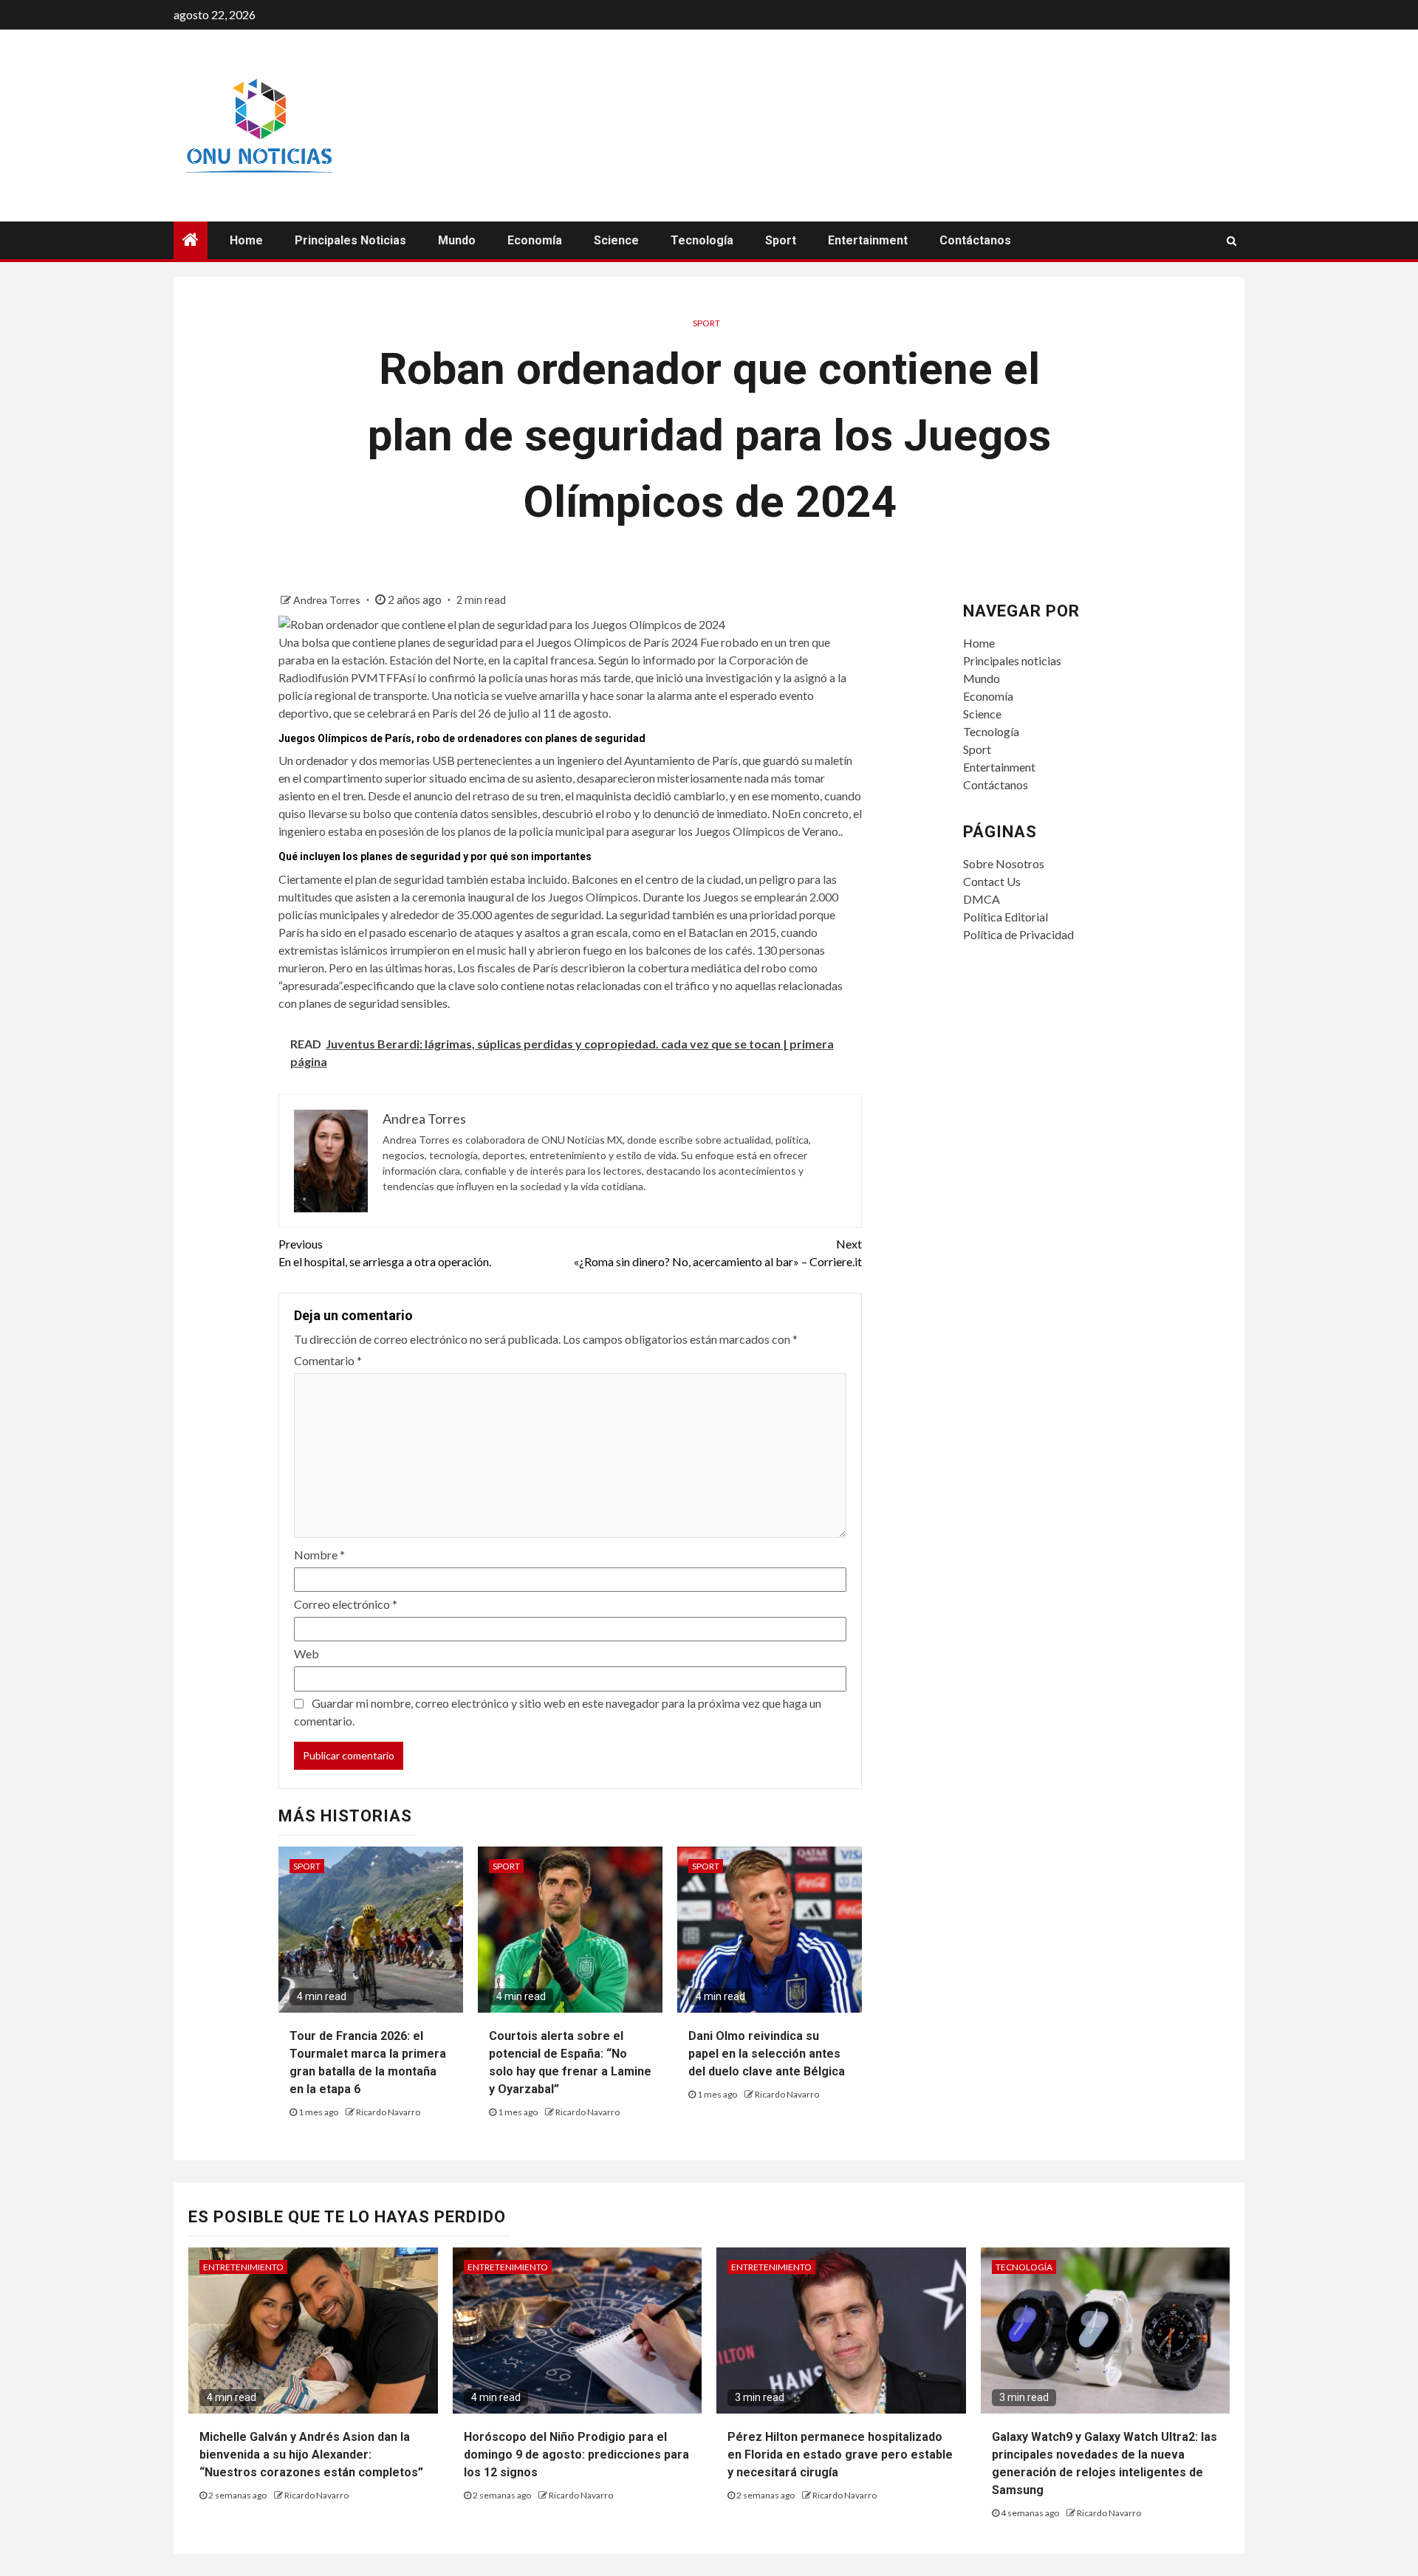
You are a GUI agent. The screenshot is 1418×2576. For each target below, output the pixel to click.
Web (306, 1653)
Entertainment (868, 240)
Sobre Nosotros (1004, 863)
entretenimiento (243, 2267)
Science (616, 240)
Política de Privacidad (1018, 934)
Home (246, 240)
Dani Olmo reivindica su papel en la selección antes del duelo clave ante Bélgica (767, 2054)
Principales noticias (350, 240)
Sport (781, 240)
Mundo (457, 240)
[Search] (1232, 241)
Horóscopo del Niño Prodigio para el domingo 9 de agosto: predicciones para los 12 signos (576, 2455)
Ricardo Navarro (388, 2112)
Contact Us (992, 881)
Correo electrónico (346, 1604)
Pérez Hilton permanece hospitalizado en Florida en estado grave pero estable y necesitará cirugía (840, 2455)
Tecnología (702, 240)
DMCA (982, 899)
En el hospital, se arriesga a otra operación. (385, 1253)
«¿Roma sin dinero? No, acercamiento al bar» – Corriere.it (718, 1253)
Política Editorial (1006, 917)
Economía (535, 240)
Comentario (328, 1360)
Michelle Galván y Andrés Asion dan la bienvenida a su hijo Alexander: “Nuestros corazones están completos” (311, 2455)
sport (706, 323)
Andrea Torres (328, 600)
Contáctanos (975, 240)
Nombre (319, 1555)
